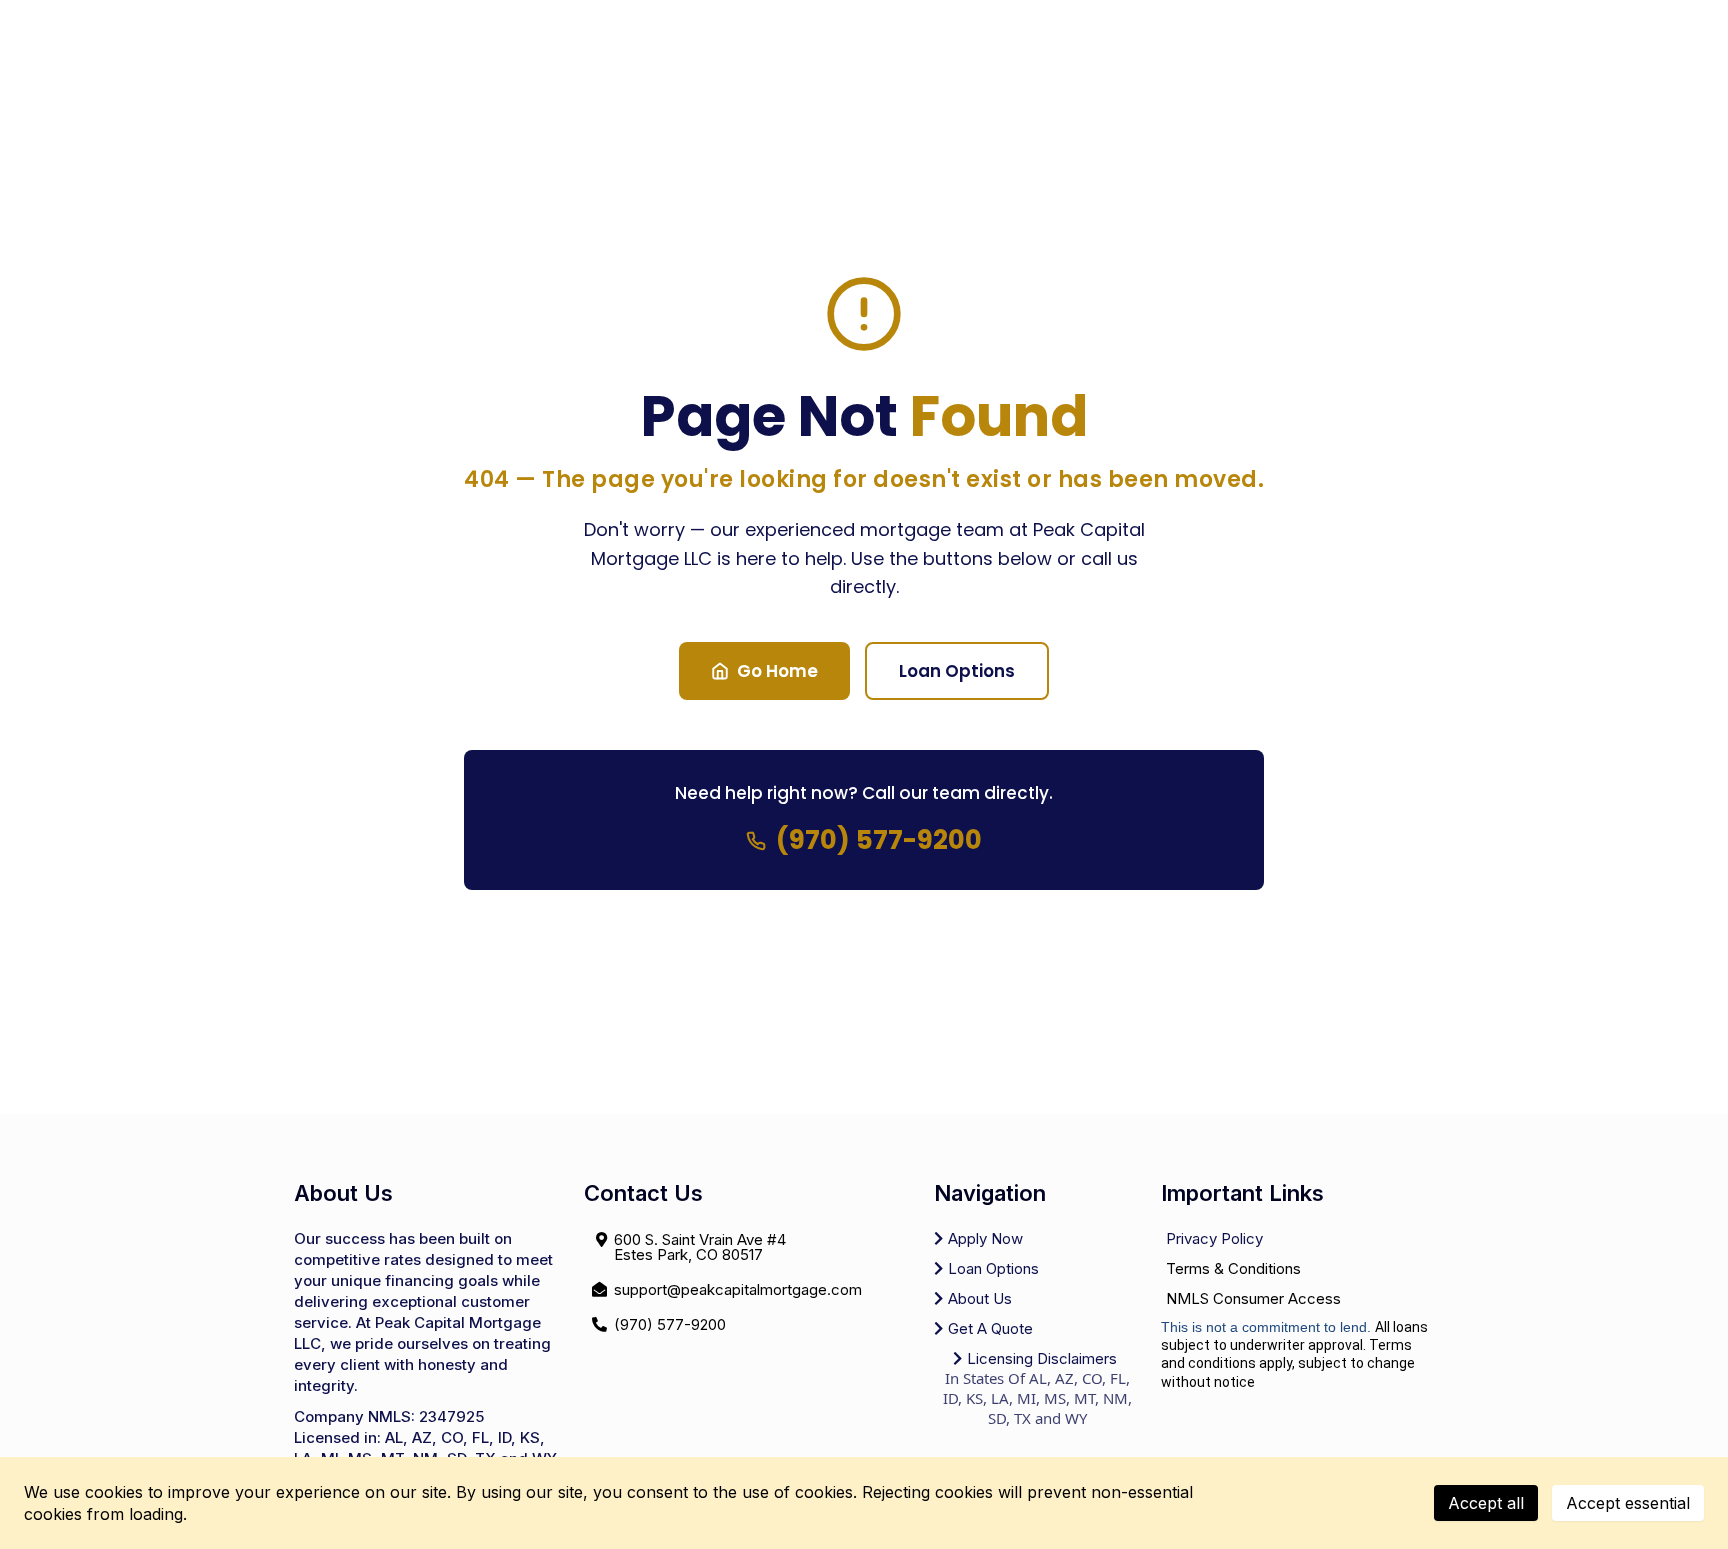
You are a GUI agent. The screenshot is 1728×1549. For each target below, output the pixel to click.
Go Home (777, 671)
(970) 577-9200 (879, 840)
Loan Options (957, 671)
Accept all (1486, 1503)
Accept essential (1628, 1503)
